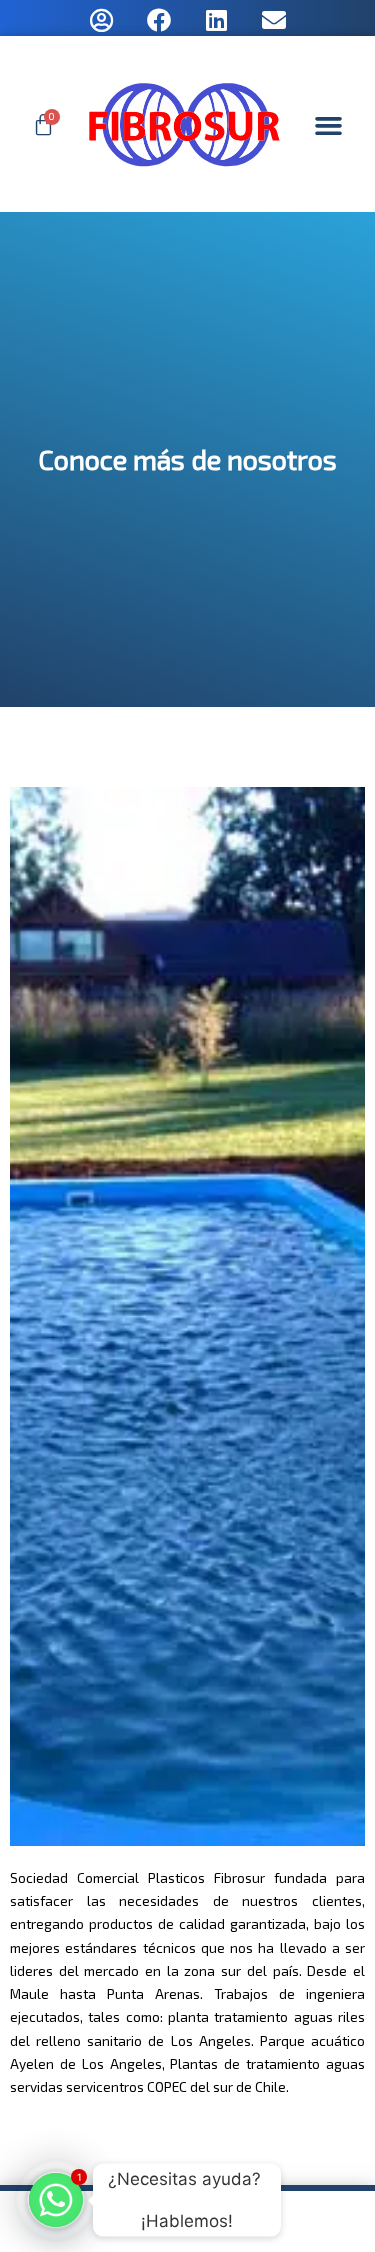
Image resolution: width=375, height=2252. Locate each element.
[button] (328, 126)
